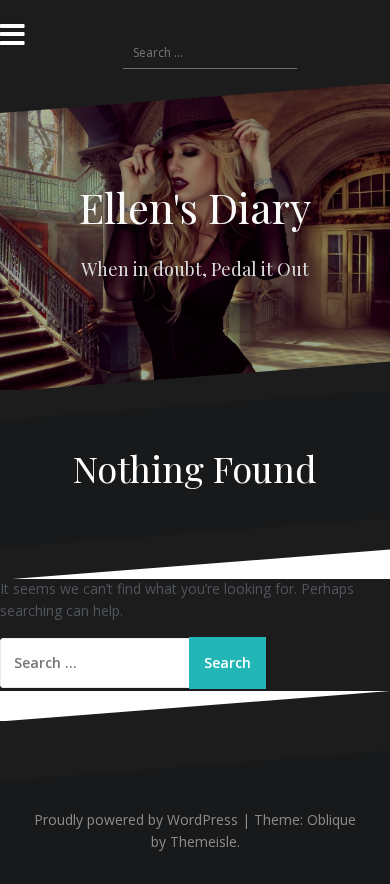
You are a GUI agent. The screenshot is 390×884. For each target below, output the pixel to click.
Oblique (331, 819)
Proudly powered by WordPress (136, 819)
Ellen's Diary (195, 207)
